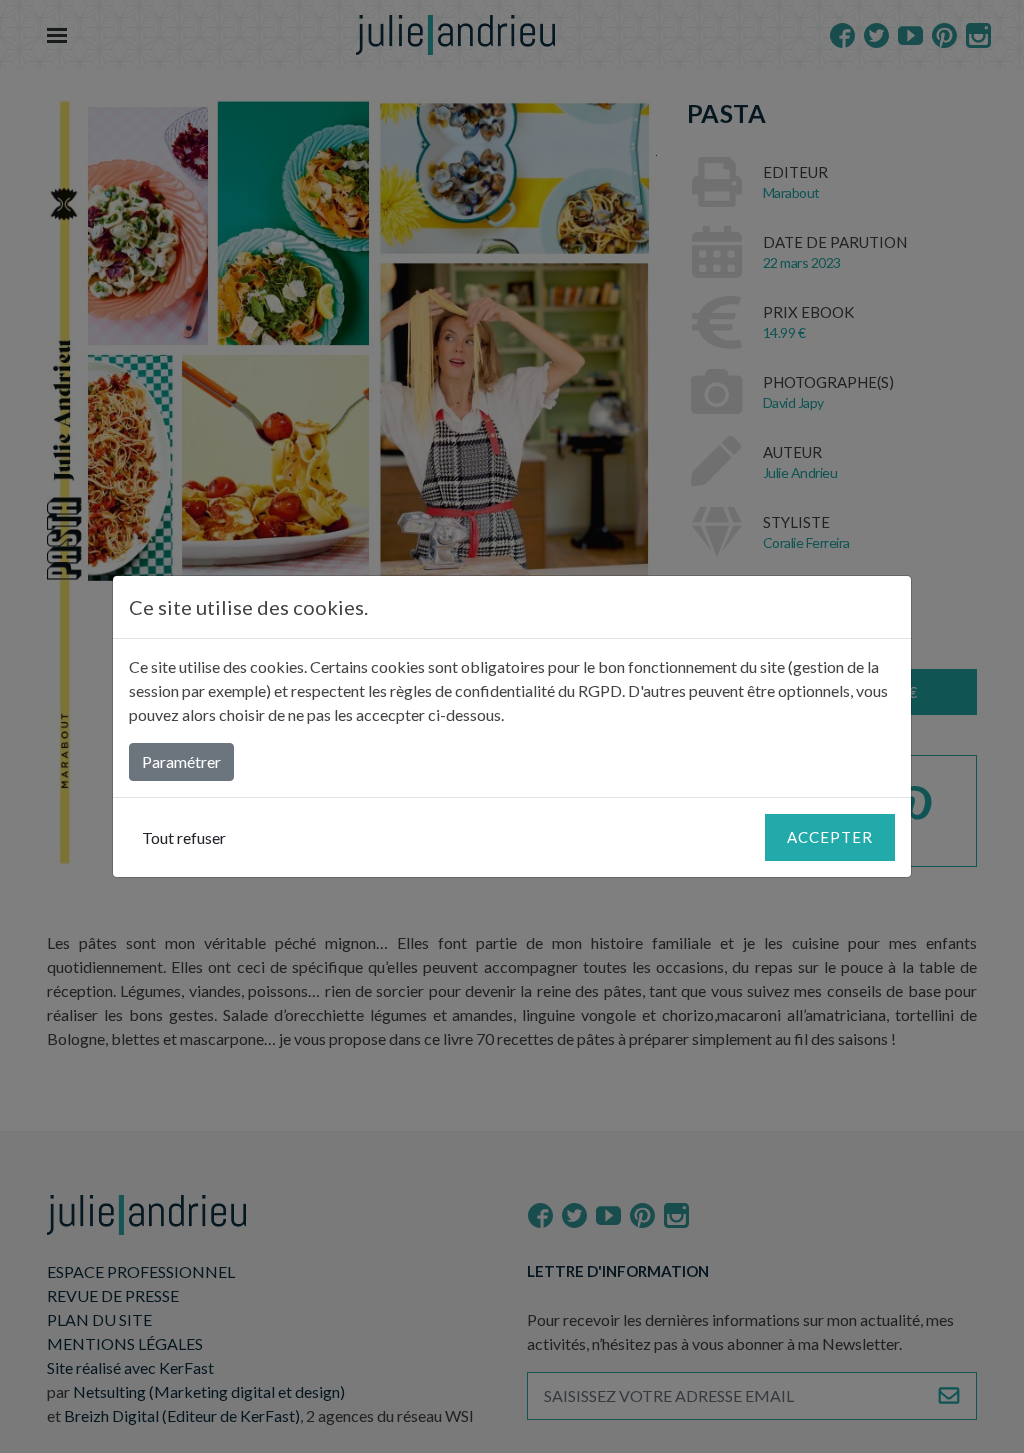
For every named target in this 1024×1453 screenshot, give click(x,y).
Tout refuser (184, 837)
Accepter (830, 837)
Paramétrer (181, 761)
